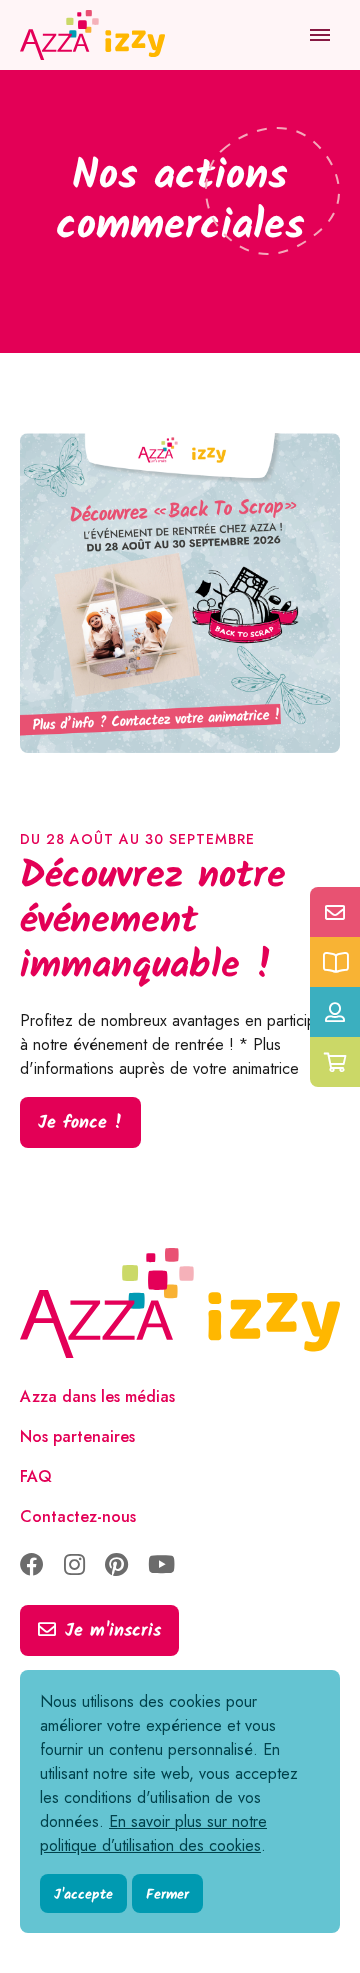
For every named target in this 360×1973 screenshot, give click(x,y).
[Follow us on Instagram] (74, 1566)
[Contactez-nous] (335, 912)
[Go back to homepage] (95, 35)
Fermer (167, 1895)
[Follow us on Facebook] (32, 1566)
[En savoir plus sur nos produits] (335, 962)
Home (43, 100)
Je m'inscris (113, 1631)
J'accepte (83, 1895)
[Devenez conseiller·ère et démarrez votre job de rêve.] (335, 1012)
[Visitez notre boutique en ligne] (335, 1062)
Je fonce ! (80, 1123)
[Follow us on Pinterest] (116, 1566)
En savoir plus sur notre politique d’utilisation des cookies (153, 1833)
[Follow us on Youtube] (161, 1566)
